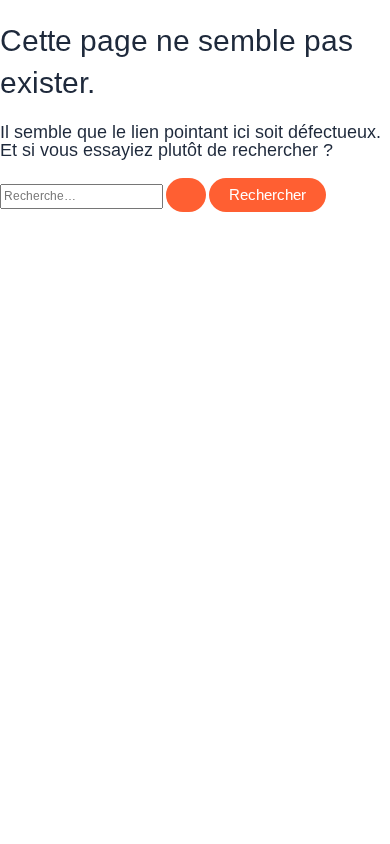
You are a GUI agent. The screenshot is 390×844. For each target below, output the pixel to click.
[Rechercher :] (104, 196)
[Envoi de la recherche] (186, 195)
